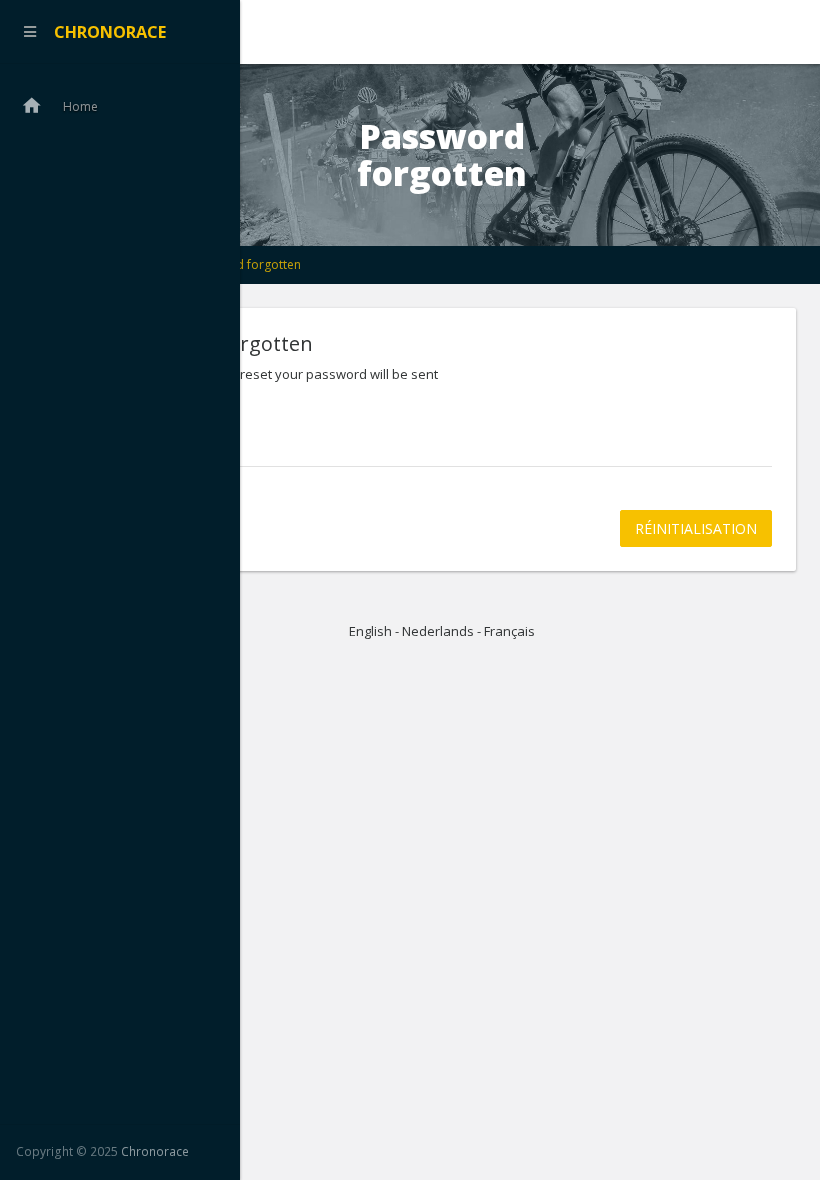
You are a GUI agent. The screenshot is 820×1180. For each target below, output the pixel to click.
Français (509, 631)
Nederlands (438, 631)
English (370, 631)
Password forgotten (244, 264)
